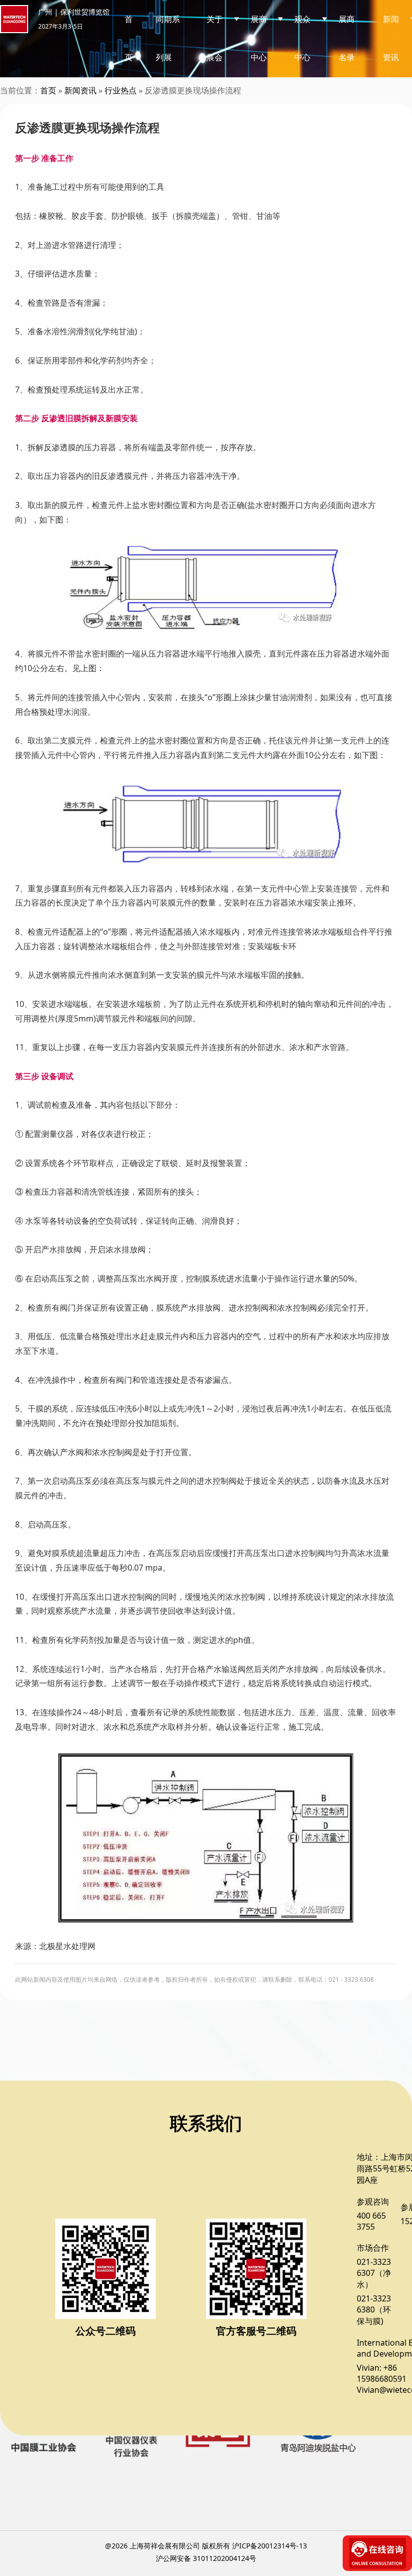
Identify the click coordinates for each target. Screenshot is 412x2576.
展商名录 (347, 38)
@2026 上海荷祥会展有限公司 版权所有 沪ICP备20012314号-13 (206, 2546)
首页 (129, 38)
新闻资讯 (80, 90)
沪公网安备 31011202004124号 (206, 2558)
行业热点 (121, 90)
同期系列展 (168, 38)
